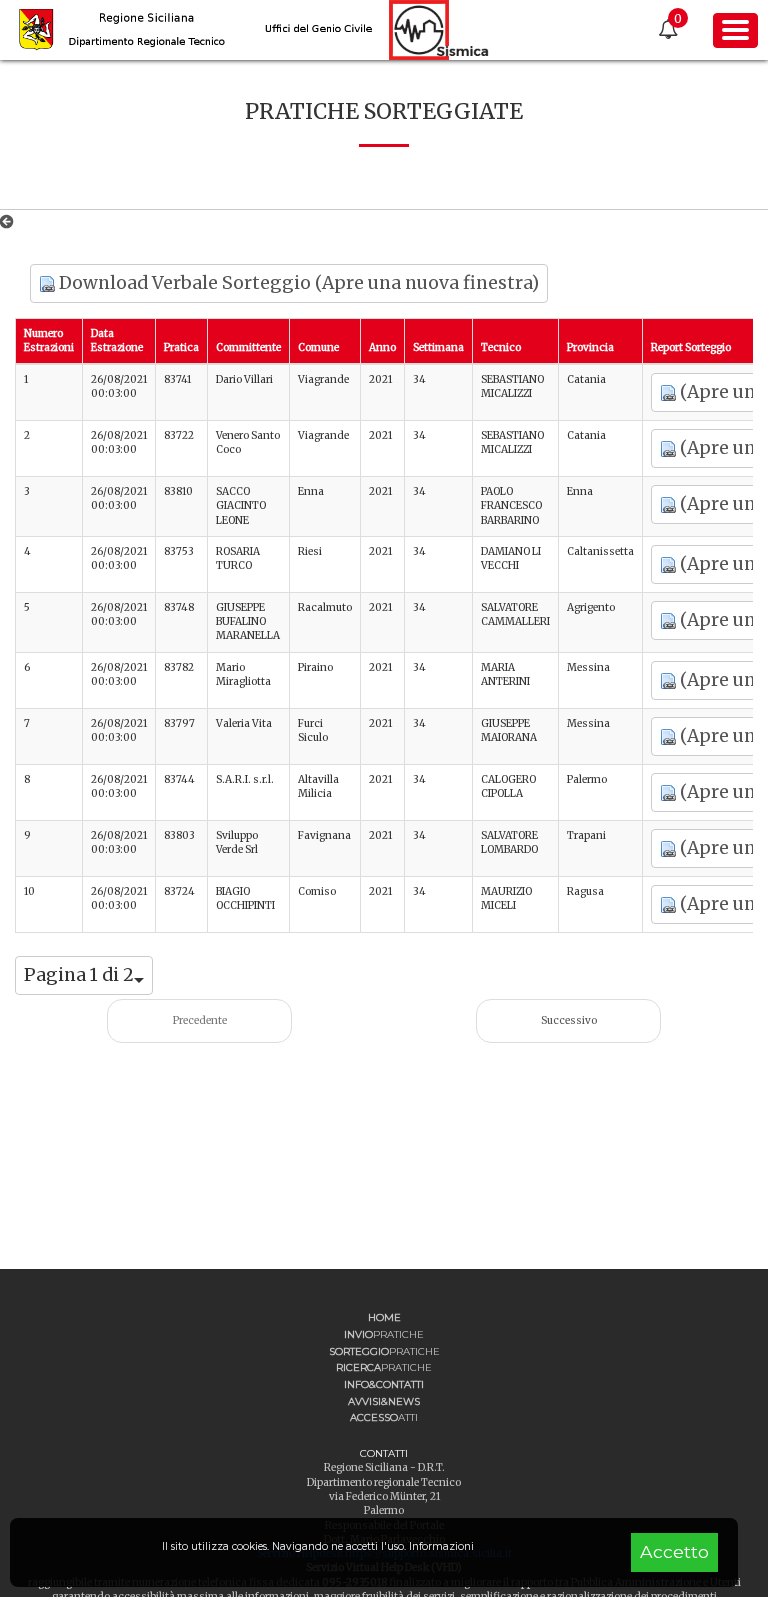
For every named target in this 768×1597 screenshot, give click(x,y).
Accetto (674, 1551)
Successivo (569, 1020)
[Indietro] (10, 222)
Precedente (200, 1020)
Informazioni (441, 1546)
